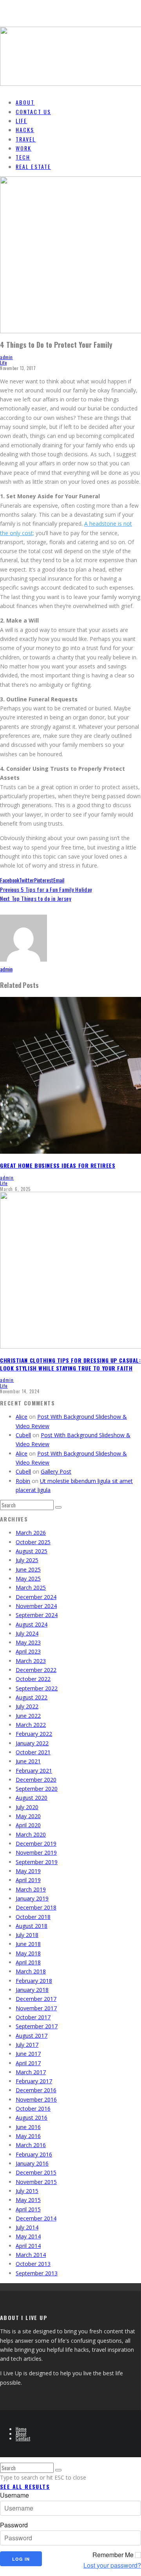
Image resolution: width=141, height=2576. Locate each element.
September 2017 (37, 2026)
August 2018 (32, 1926)
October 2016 (33, 2109)
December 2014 (36, 2218)
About (21, 2433)
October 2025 (33, 1542)
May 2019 (28, 1871)
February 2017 (34, 2081)
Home (21, 2429)
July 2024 (27, 1633)
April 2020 (28, 1825)
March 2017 (31, 2072)
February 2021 (34, 1771)
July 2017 (27, 2045)
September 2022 (37, 1688)
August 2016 (32, 2118)
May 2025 (28, 1578)
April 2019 (28, 1880)
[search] (58, 1507)
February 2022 (34, 1734)
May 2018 (28, 1953)
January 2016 (32, 2163)
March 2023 (31, 1661)
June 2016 (28, 2127)
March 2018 (31, 1971)
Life (3, 363)
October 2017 (33, 2017)
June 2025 (28, 1569)
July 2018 (27, 1935)
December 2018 (36, 1907)
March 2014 (31, 2255)
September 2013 (37, 2273)
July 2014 (27, 2227)
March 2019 (31, 1889)
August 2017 (32, 2036)
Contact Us (33, 112)
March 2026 (31, 1533)
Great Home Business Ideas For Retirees (58, 1165)
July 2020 (27, 1807)
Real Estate (33, 166)
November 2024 (36, 1606)
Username (14, 2495)
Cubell (23, 1435)
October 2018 (33, 1917)
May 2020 (28, 1816)
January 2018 (32, 1990)
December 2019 (36, 1844)
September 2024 (37, 1615)
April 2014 (28, 2246)
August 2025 (32, 1551)
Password (14, 2525)
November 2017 (36, 2008)
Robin (23, 1481)
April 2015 (28, 2209)
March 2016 (31, 2145)
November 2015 (36, 2182)
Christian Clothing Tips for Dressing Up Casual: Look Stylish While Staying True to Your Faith (70, 1364)
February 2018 (34, 1981)
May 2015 (28, 2200)
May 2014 (28, 2236)
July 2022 (27, 1706)
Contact (23, 2438)
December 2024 (36, 1597)
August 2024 (32, 1624)
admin (6, 357)
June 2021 (28, 1761)
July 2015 (27, 2191)
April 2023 (28, 1651)
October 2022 (33, 1679)
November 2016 (36, 2099)
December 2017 (36, 1999)
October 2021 (33, 1752)
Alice (22, 1417)
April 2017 (28, 2063)
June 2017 (28, 2054)
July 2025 (27, 1560)
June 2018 (28, 1944)
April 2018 (28, 1962)
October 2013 (33, 2264)
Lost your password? (112, 2565)
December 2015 (36, 2172)
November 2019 (36, 1853)
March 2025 (31, 1588)
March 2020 (31, 1834)
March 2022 (31, 1725)
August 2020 (32, 1798)
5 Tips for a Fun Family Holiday (46, 889)
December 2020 (36, 1780)
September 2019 (37, 1862)
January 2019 (32, 1898)
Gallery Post (56, 1471)
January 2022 (32, 1743)
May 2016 (28, 2136)
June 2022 (28, 1716)
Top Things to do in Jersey (36, 898)
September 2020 (37, 1789)
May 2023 (28, 1642)
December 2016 (36, 2090)
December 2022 (36, 1670)
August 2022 (32, 1697)
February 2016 (34, 2154)
